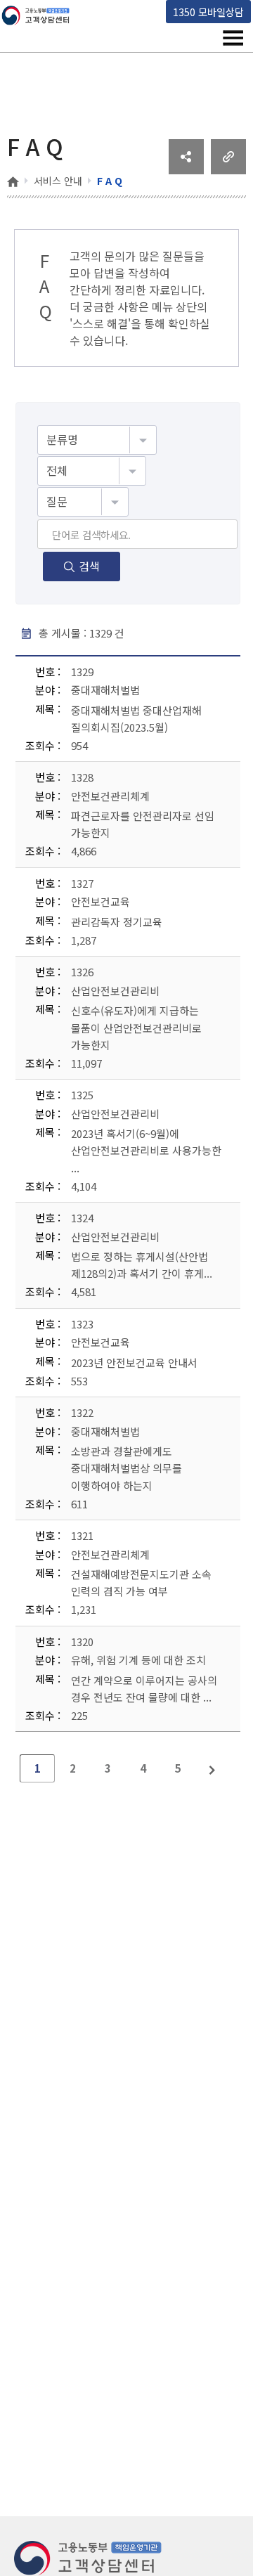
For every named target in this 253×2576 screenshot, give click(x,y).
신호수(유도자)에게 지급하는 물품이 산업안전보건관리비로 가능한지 (136, 1027)
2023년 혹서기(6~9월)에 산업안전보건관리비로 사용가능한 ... (146, 1150)
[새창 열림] (186, 169)
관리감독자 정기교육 (117, 922)
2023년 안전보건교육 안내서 (134, 1362)
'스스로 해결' (100, 323)
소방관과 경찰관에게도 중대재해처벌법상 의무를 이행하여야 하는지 (126, 1468)
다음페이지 (213, 1768)
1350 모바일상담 (208, 12)
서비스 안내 (58, 181)
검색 (89, 566)
